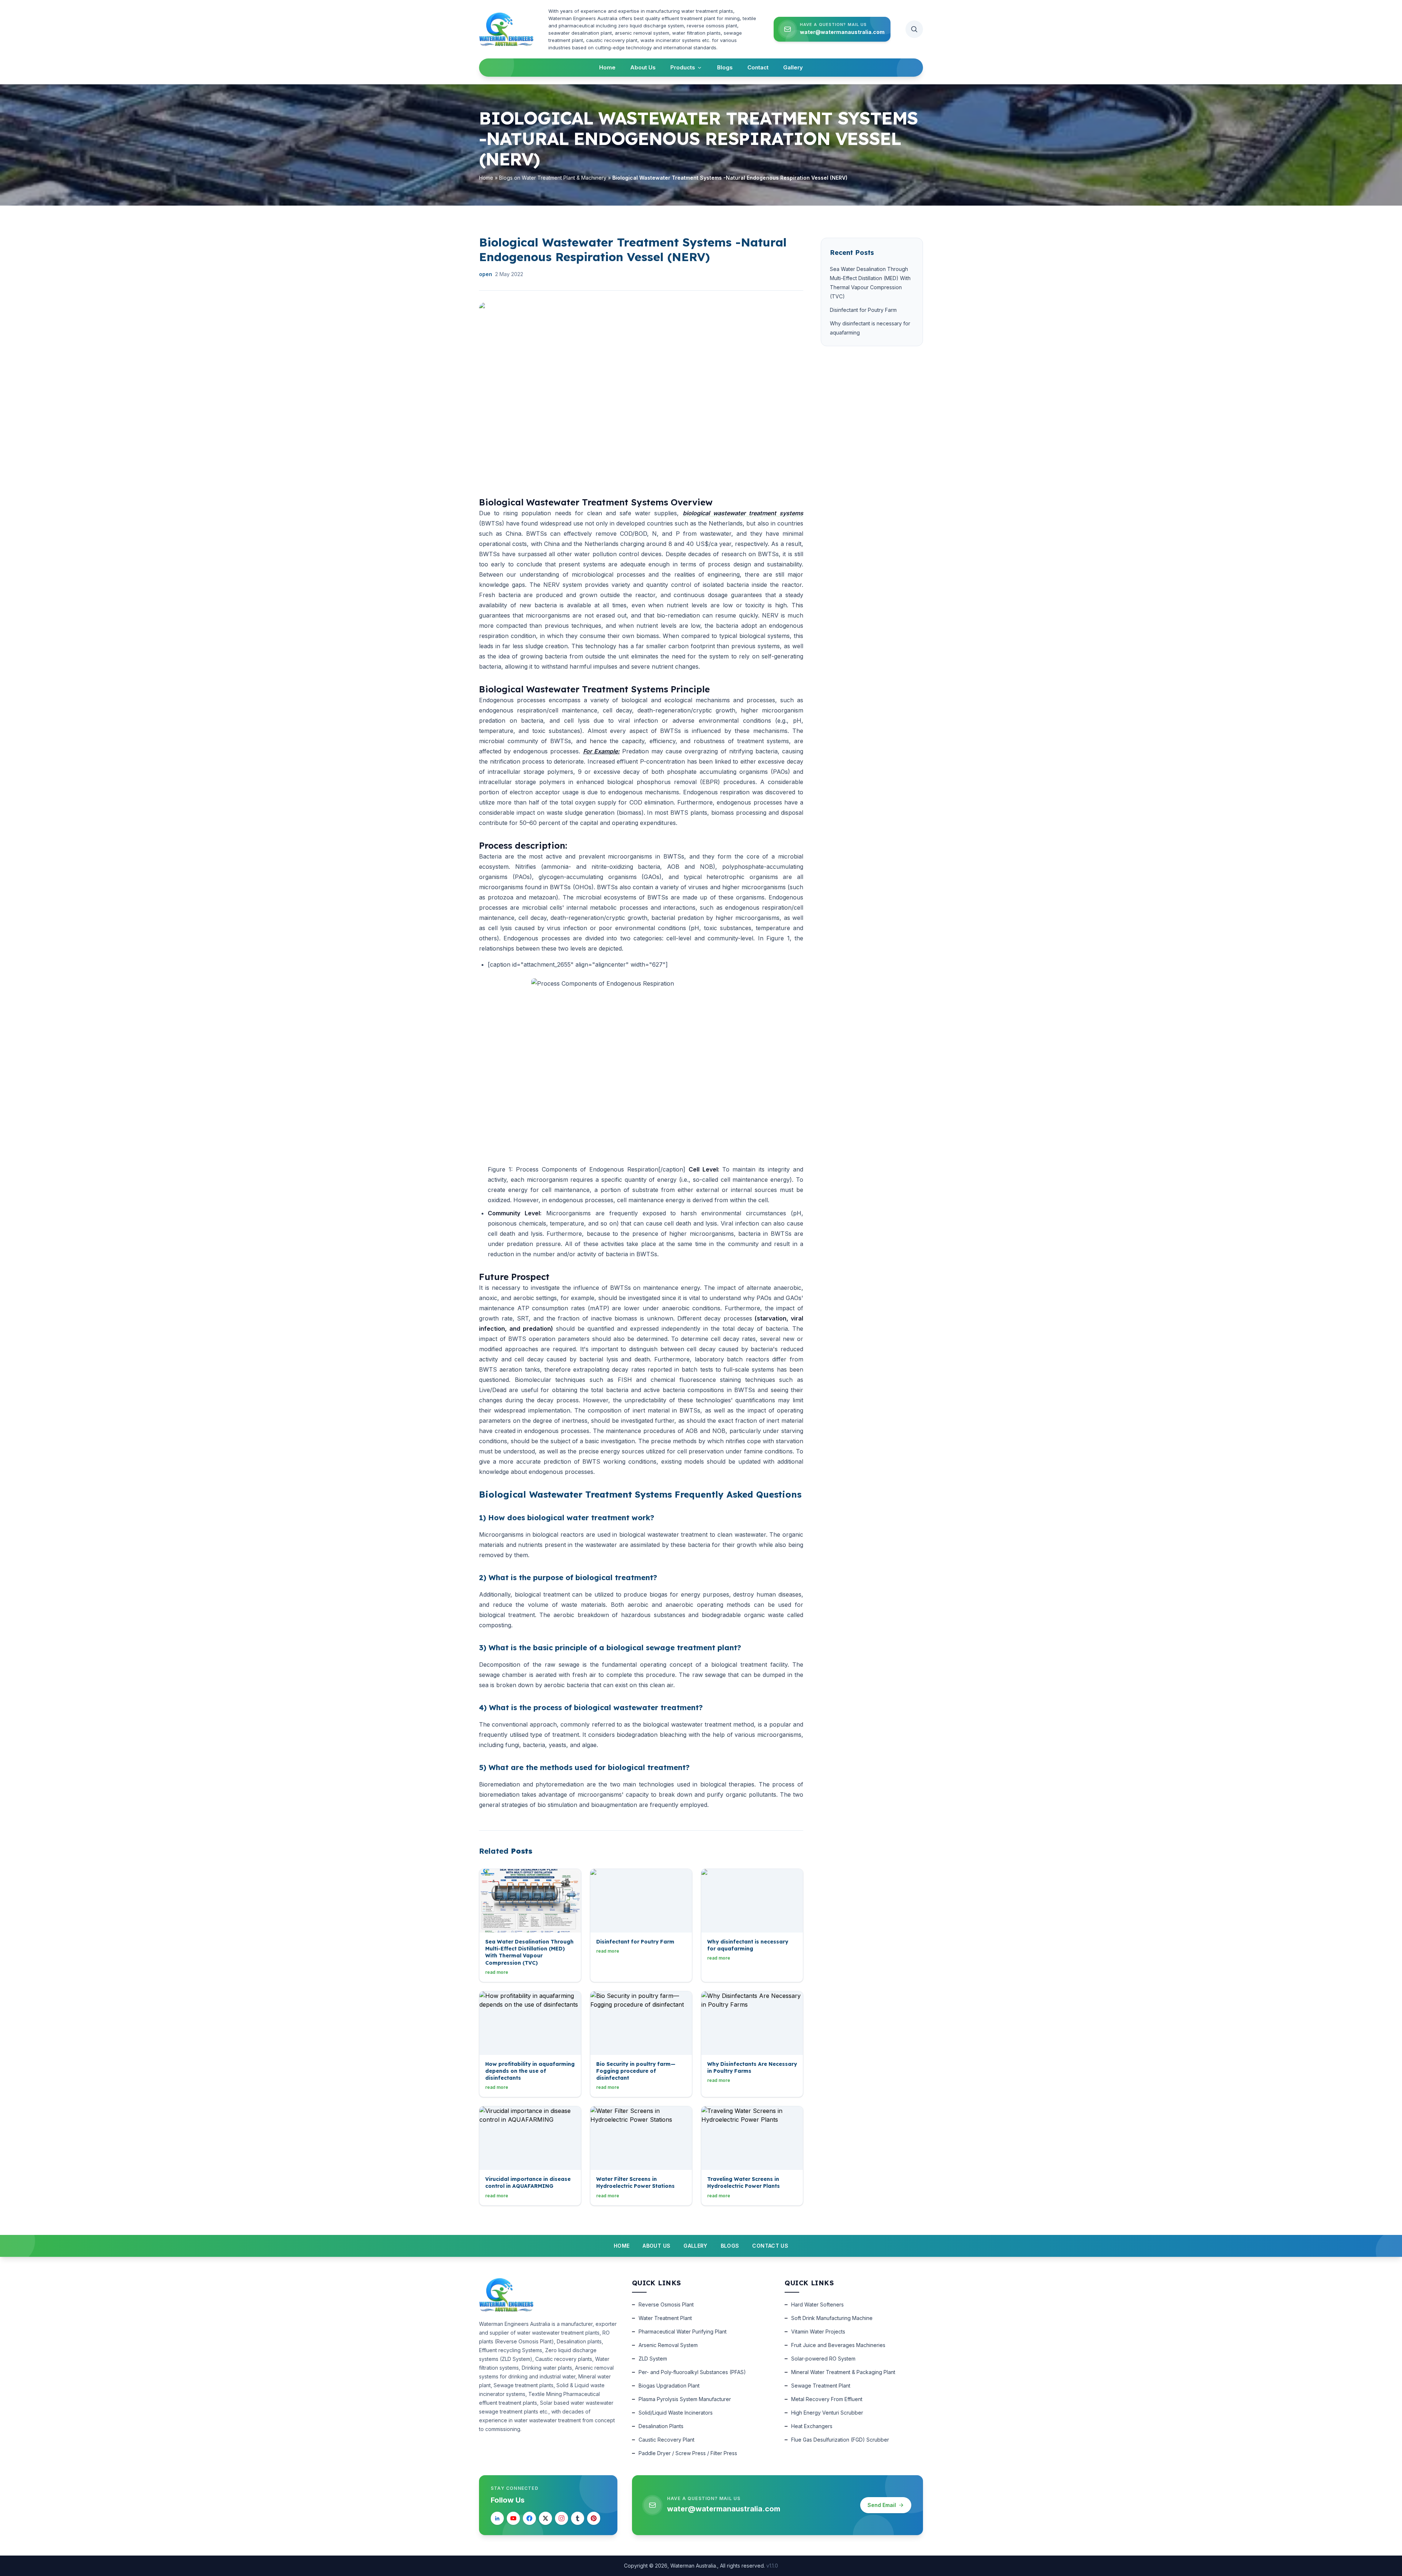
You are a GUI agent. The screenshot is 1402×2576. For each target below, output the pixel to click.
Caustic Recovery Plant (666, 2440)
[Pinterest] (594, 2518)
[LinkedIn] (497, 2518)
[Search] (914, 29)
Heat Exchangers (812, 2426)
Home (607, 67)
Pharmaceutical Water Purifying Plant (683, 2332)
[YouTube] (513, 2518)
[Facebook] (529, 2518)
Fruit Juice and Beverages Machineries (838, 2345)
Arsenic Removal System (668, 2345)
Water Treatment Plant (665, 2318)
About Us (643, 67)
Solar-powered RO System (823, 2359)
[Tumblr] (578, 2518)
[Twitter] (545, 2518)
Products (683, 67)
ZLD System (653, 2359)
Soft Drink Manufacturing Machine (832, 2318)
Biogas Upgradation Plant (669, 2386)
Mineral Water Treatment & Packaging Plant (843, 2372)
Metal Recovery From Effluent (827, 2399)
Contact (758, 67)
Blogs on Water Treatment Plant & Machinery (553, 178)
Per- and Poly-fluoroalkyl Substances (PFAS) (692, 2372)
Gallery (793, 67)
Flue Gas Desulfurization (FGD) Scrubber (840, 2440)
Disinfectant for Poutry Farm (863, 310)
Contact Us (770, 2246)
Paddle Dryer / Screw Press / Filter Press (688, 2453)
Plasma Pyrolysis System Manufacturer (685, 2399)
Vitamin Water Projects (818, 2332)
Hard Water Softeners (817, 2304)
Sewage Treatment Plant (821, 2386)
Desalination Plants (661, 2426)
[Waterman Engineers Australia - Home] (506, 29)
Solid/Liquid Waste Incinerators (676, 2413)
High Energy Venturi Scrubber (827, 2413)
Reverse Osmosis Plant (666, 2304)
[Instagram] (562, 2518)
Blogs (725, 67)
